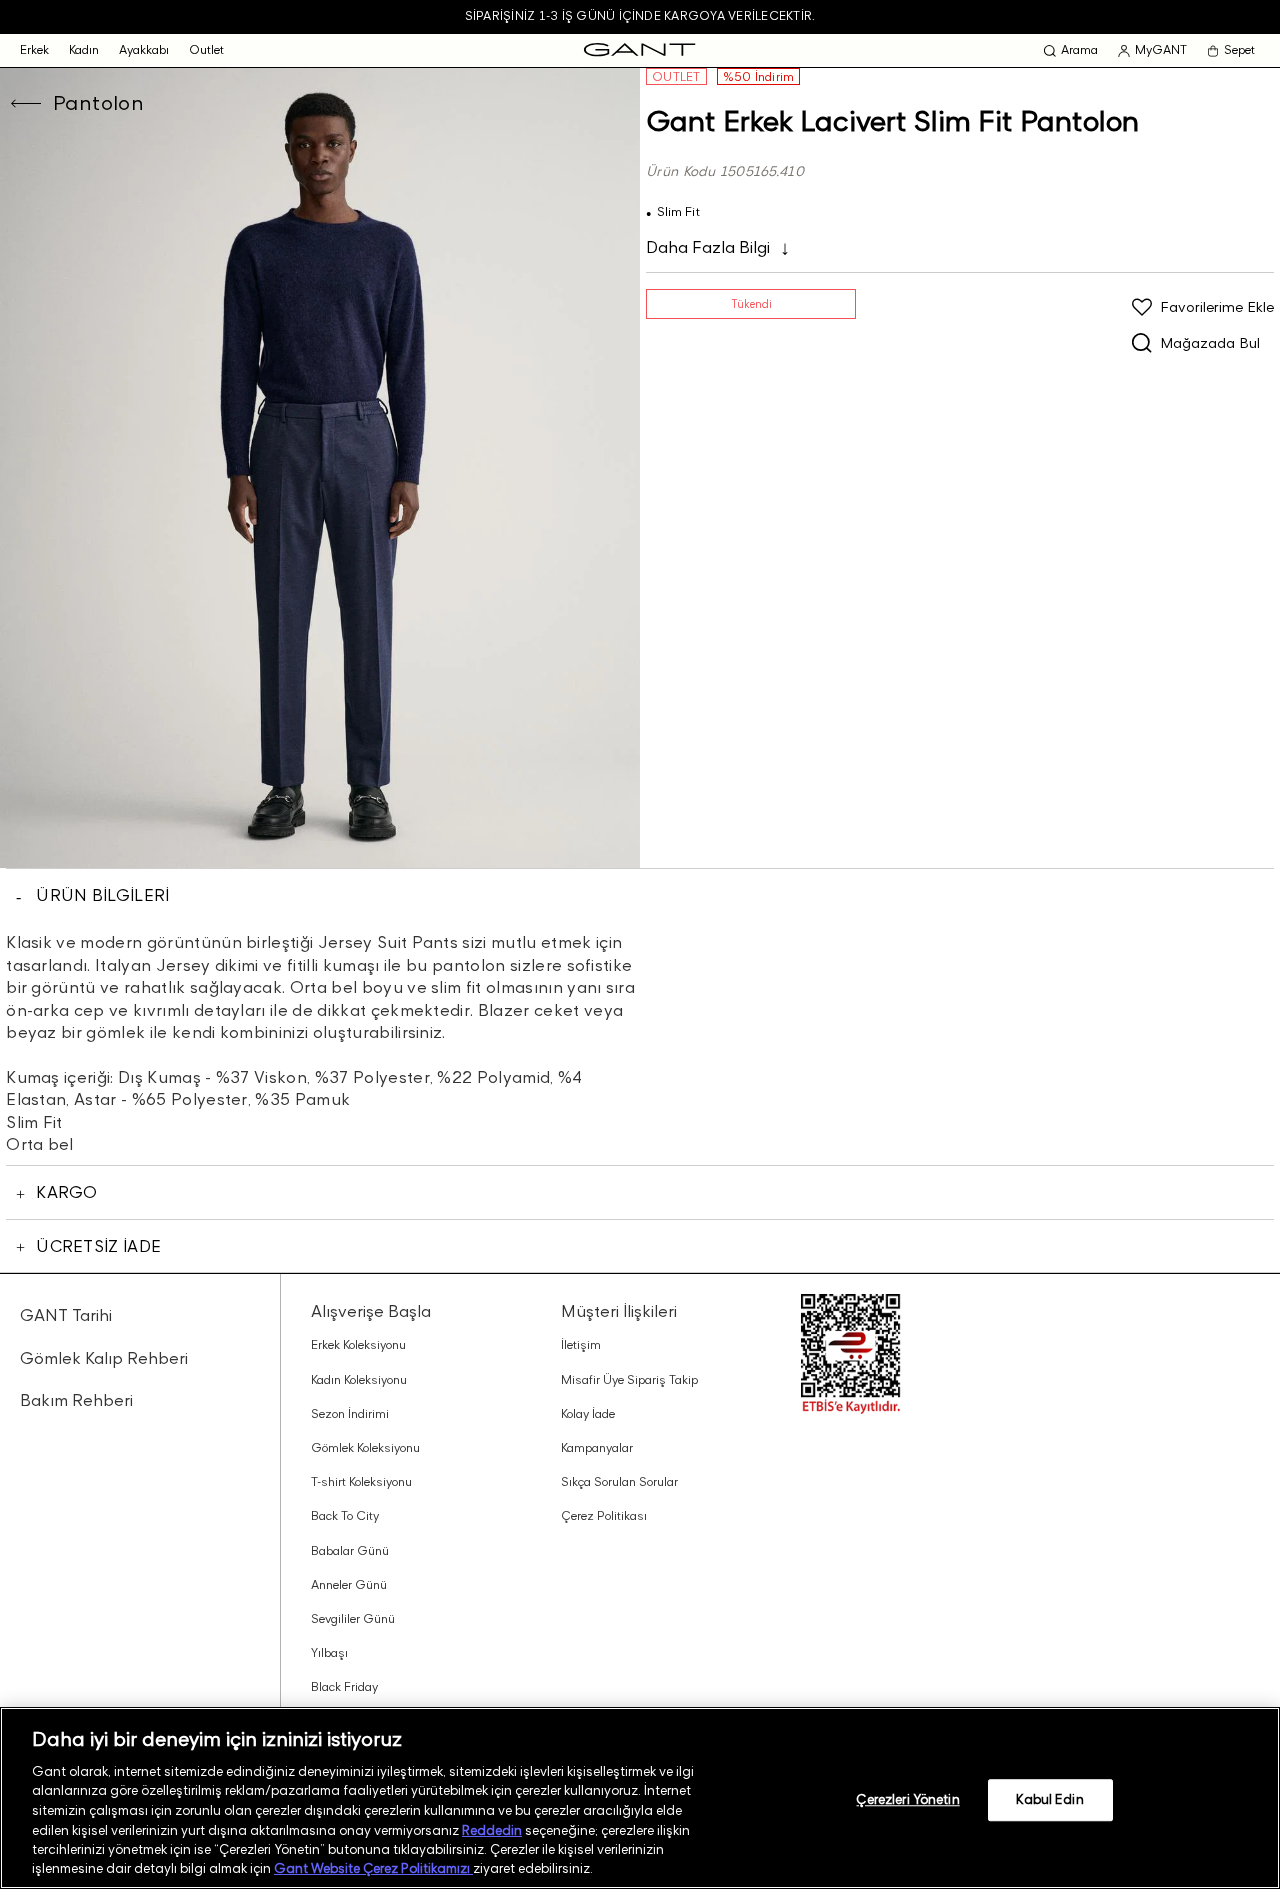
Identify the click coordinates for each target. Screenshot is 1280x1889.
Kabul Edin (1049, 1799)
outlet (206, 49)
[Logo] (639, 50)
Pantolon (98, 103)
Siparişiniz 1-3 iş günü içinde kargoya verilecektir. (640, 15)
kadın (84, 49)
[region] (640, 1798)
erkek (34, 49)
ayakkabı (144, 49)
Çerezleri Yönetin (907, 1799)
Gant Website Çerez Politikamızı (373, 1868)
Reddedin (492, 1829)
